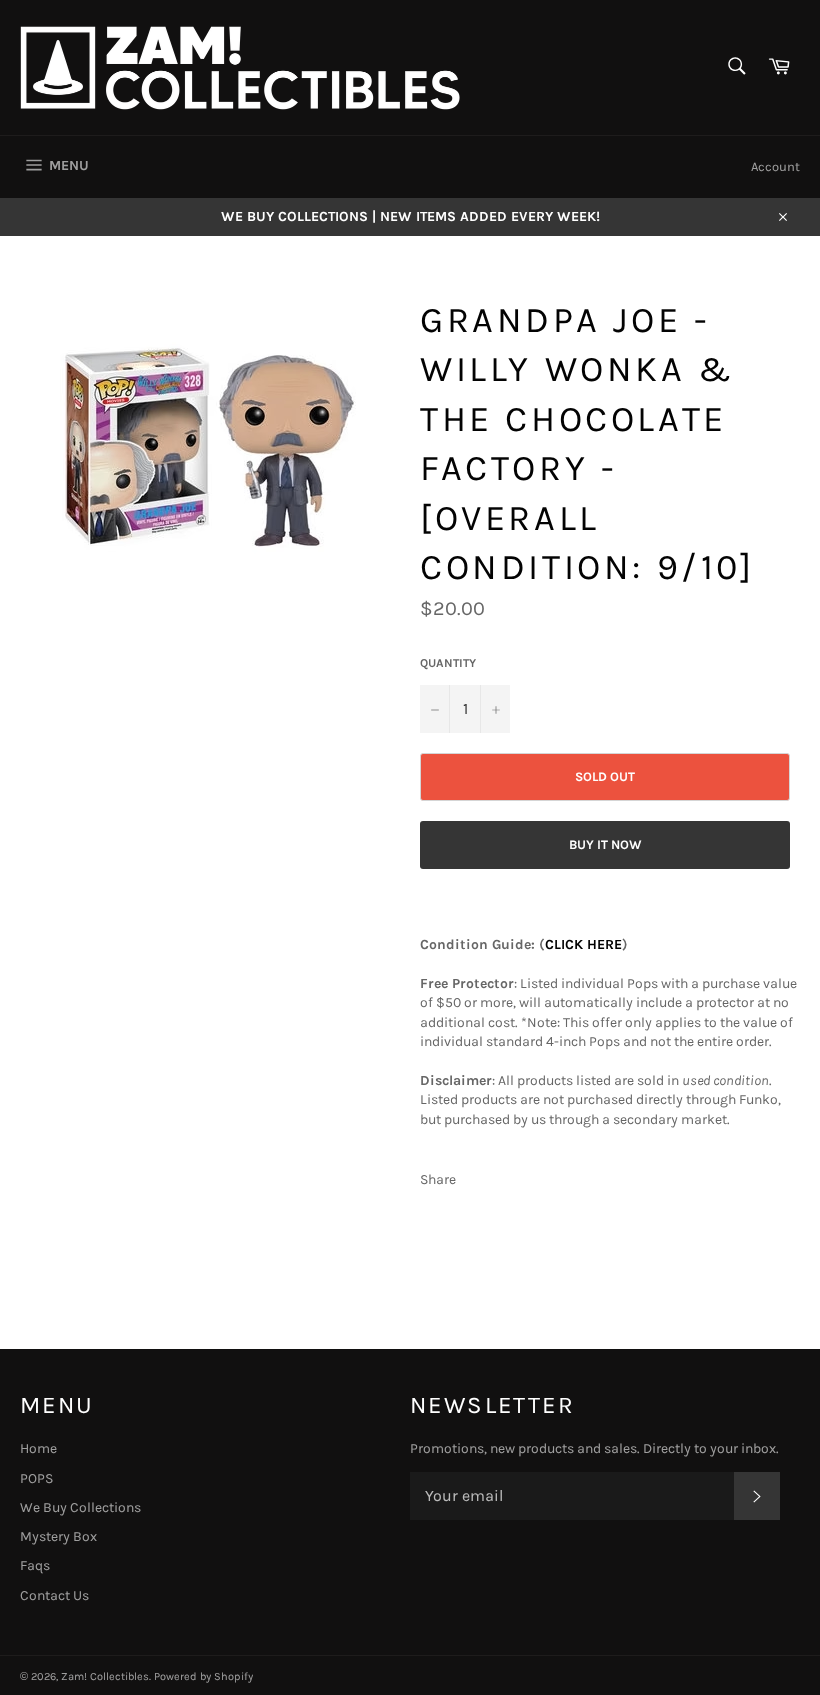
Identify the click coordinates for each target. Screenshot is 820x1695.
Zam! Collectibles (105, 1676)
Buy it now (605, 844)
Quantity (448, 663)
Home (38, 1448)
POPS (36, 1478)
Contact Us (54, 1595)
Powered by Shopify (203, 1676)
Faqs (35, 1565)
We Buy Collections (80, 1507)
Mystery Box (58, 1536)
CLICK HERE (583, 944)
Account (775, 166)
